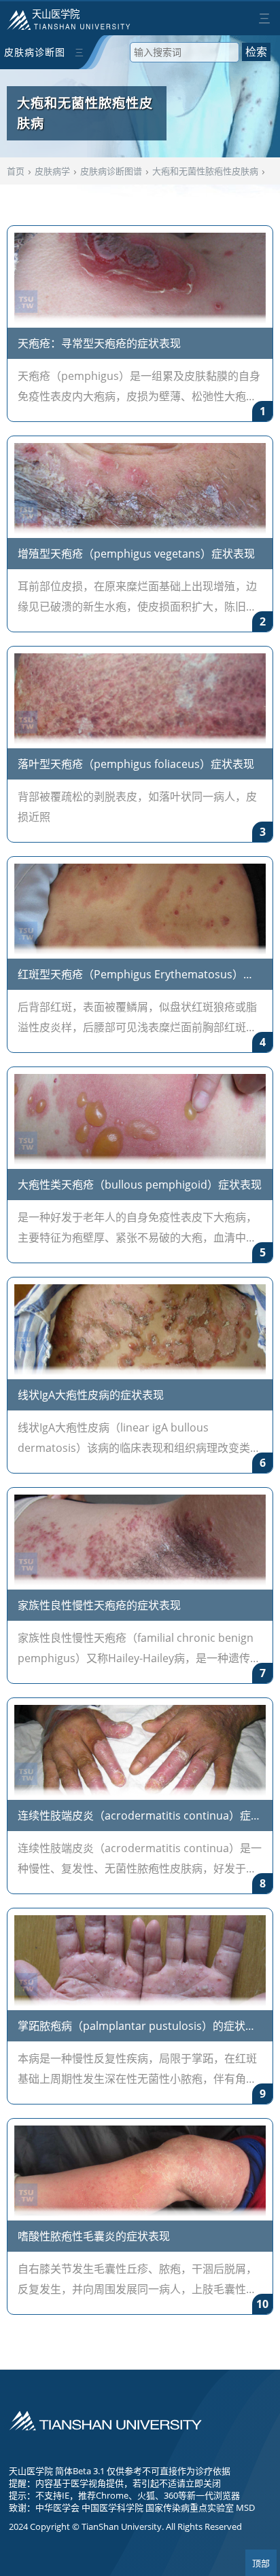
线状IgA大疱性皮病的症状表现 (91, 1395)
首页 (16, 171)
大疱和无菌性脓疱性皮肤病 (205, 171)
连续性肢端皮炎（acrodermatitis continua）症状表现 (140, 1817)
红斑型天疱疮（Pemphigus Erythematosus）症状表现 (136, 976)
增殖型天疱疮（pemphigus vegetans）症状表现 (136, 554)
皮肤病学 (52, 171)
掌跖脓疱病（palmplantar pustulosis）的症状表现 (137, 2027)
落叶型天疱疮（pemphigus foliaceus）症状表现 (136, 764)
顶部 (261, 2563)
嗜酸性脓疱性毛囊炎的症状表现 (94, 2236)
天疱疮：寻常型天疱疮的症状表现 (99, 343)
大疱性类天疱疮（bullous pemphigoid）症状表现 (140, 1185)
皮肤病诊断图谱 (35, 57)
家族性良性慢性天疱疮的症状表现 (99, 1605)
